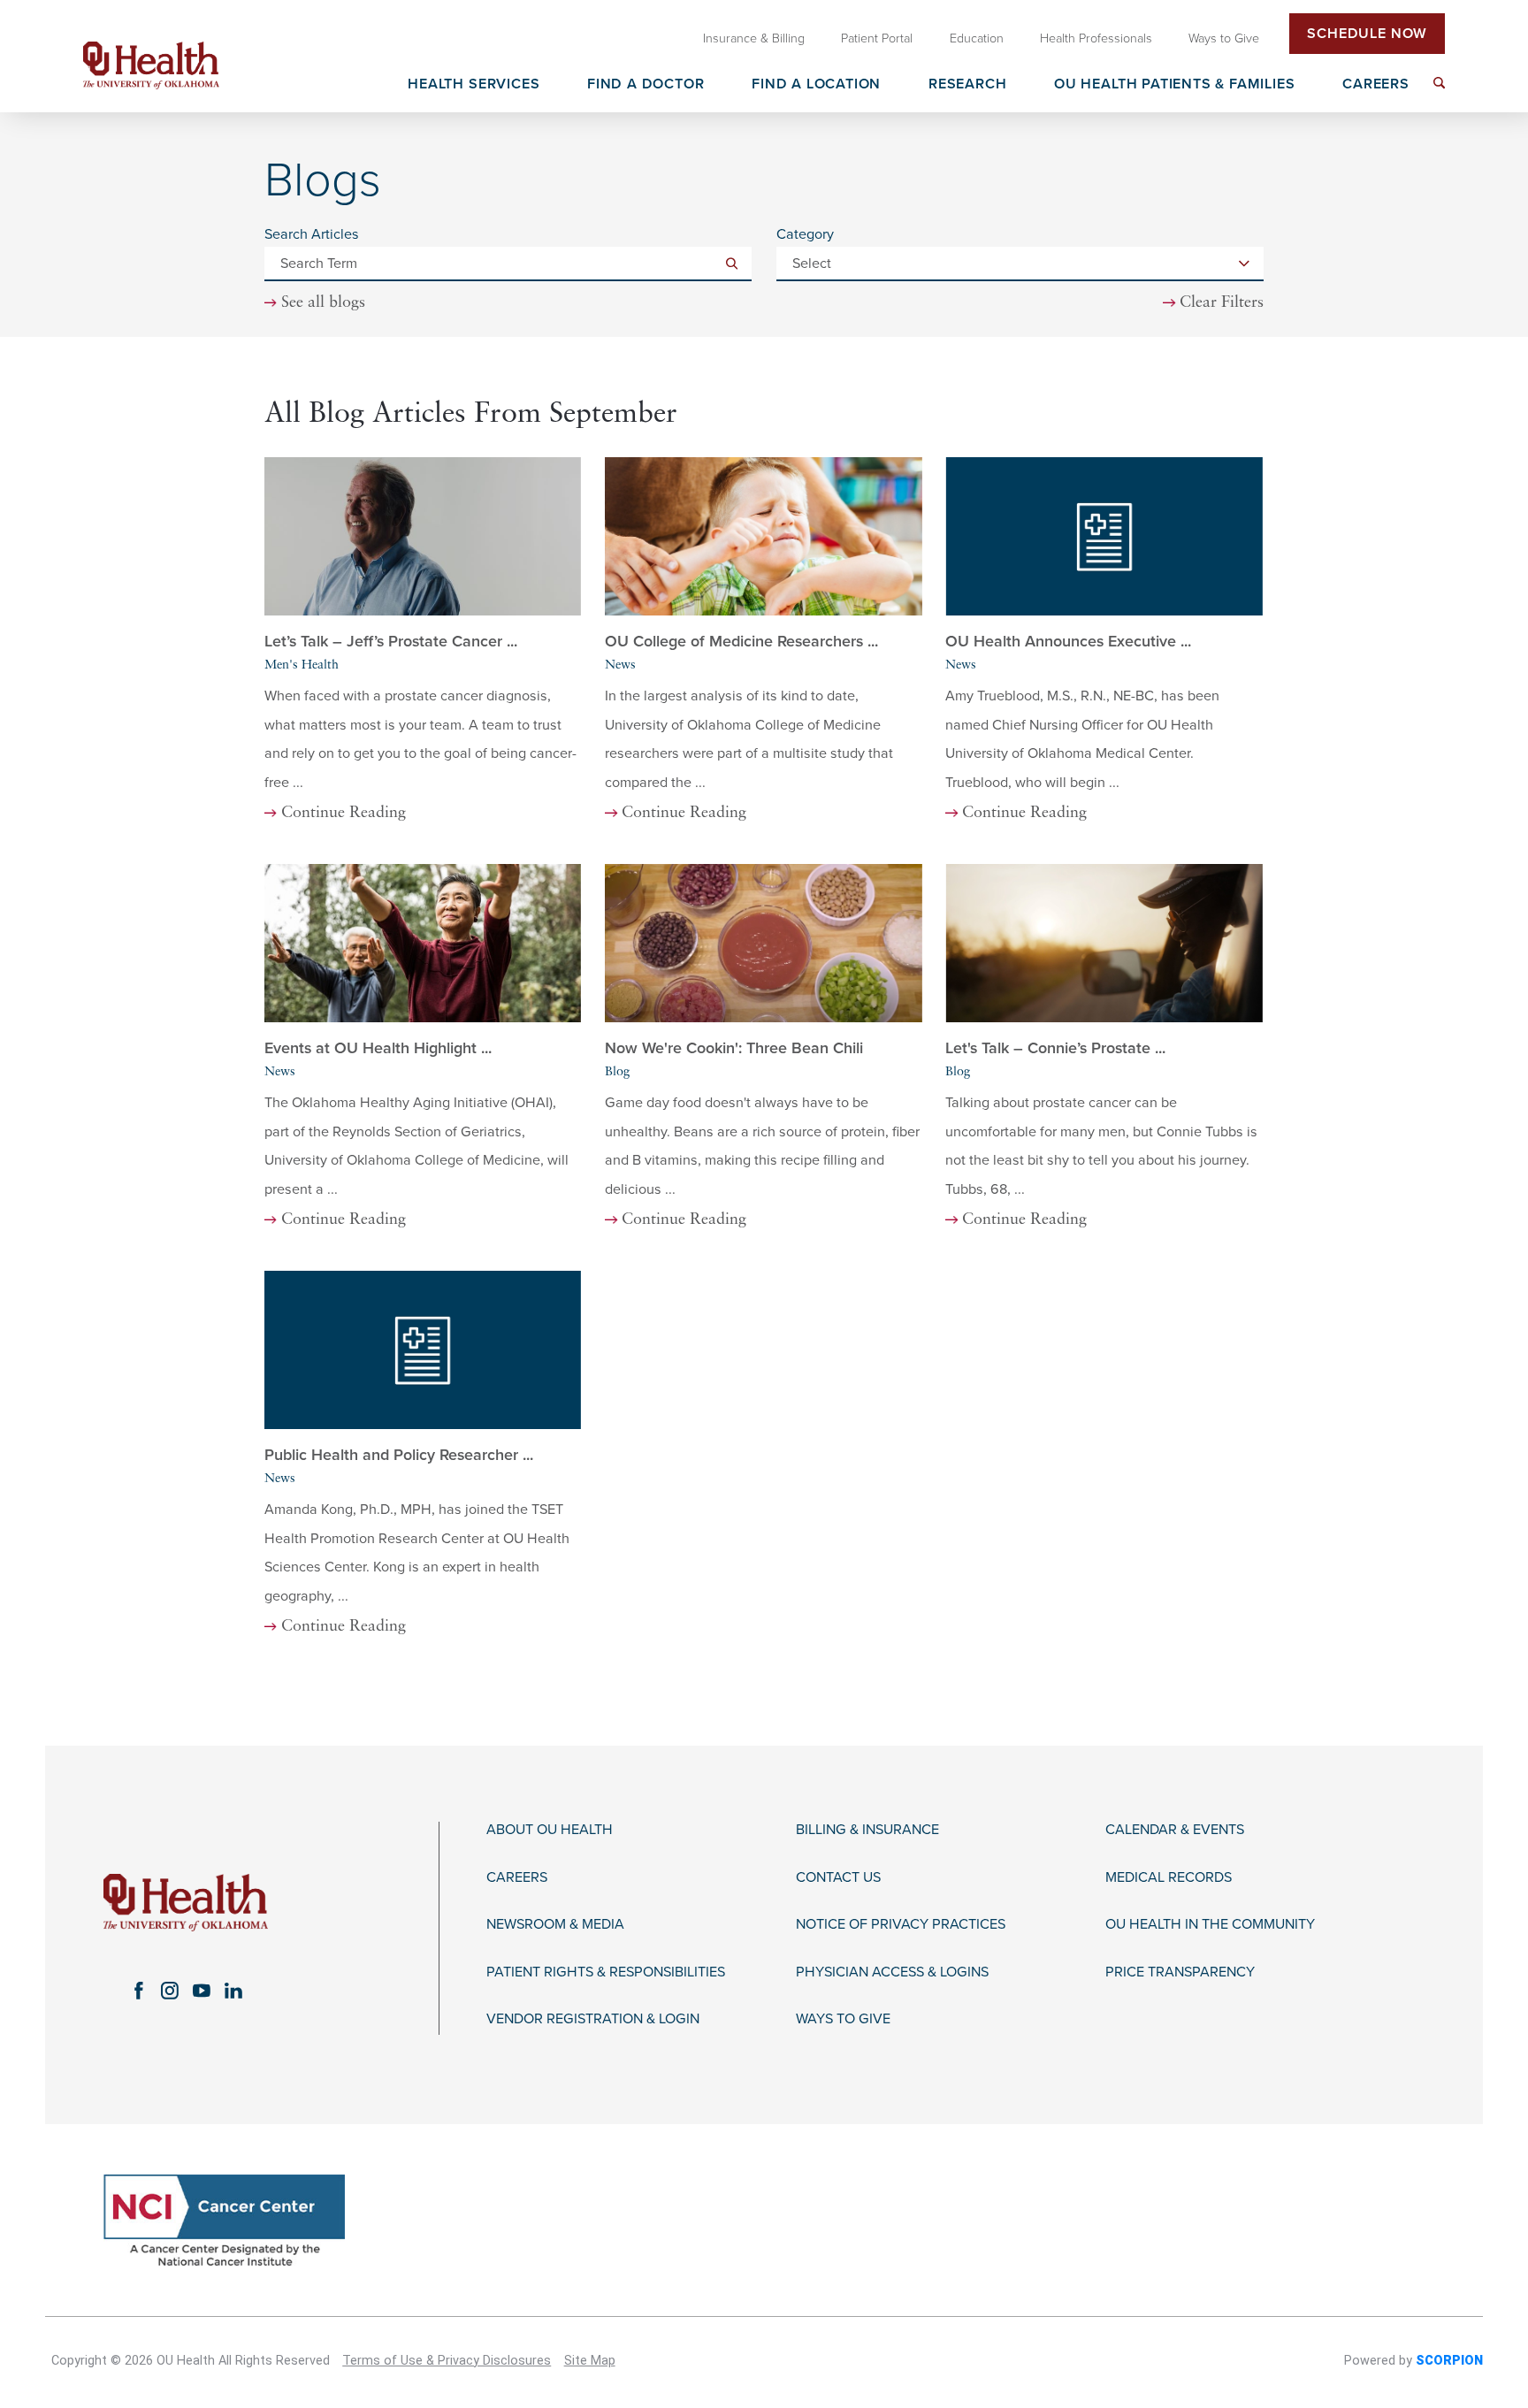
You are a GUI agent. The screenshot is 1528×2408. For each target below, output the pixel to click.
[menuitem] (1439, 83)
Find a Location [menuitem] (816, 85)
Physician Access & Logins (892, 1972)
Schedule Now (1367, 34)
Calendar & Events (1175, 1830)
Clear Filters (1222, 303)
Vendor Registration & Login (593, 2019)
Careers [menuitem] (1376, 85)
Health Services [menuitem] (474, 85)
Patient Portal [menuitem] (877, 38)
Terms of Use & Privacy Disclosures (447, 2361)
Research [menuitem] (967, 85)
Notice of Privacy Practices (901, 1925)
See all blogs (323, 303)
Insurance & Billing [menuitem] (754, 38)
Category (805, 234)
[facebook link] (138, 1991)
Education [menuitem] (977, 38)
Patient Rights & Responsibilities (606, 1972)
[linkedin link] (233, 1991)
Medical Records (1169, 1878)
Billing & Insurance (867, 1830)
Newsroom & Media (555, 1925)
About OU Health (550, 1830)
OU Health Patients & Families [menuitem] (1174, 85)
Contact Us (838, 1878)
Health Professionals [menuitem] (1096, 38)
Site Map (590, 2361)
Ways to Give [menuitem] (1224, 38)
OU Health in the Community (1210, 1925)
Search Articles (312, 234)
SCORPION (1449, 2361)
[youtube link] (202, 1991)
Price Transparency (1180, 1972)
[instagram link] (170, 1991)
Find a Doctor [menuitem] (646, 85)
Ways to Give (843, 2019)
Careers (517, 1878)
